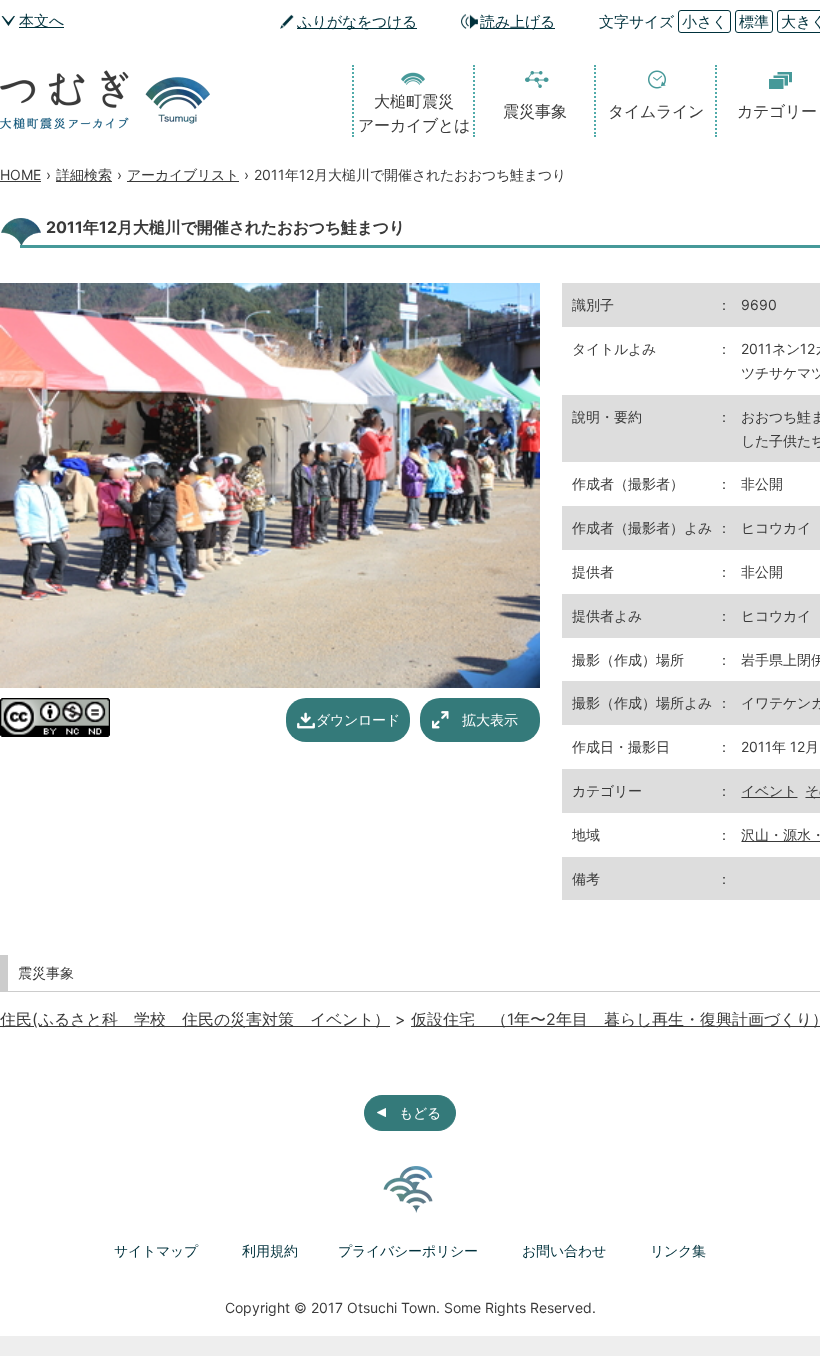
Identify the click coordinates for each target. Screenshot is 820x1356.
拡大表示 (490, 719)
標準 (754, 21)
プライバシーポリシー (408, 1250)
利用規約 (270, 1250)
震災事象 (535, 111)
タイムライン (656, 111)
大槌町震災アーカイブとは (414, 113)
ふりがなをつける (357, 21)
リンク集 (678, 1250)
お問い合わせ (564, 1250)
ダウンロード (358, 719)
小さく (704, 21)
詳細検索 (84, 174)
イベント (769, 790)
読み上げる (517, 21)
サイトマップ (156, 1250)
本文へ (41, 20)
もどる (420, 1112)
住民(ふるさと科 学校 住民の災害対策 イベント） (195, 1019)
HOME (20, 174)
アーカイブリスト (183, 174)
